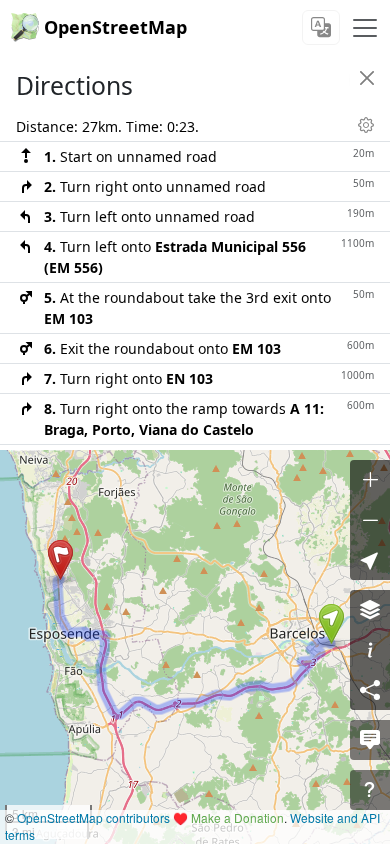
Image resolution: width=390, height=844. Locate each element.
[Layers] (370, 610)
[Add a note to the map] (370, 740)
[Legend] (370, 650)
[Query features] (370, 790)
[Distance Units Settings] (366, 125)
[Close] (367, 78)
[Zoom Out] (370, 520)
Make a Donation (237, 817)
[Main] (365, 28)
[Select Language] (321, 27)
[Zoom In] (370, 480)
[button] (331, 624)
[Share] (370, 690)
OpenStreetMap (115, 27)
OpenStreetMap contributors (93, 817)
